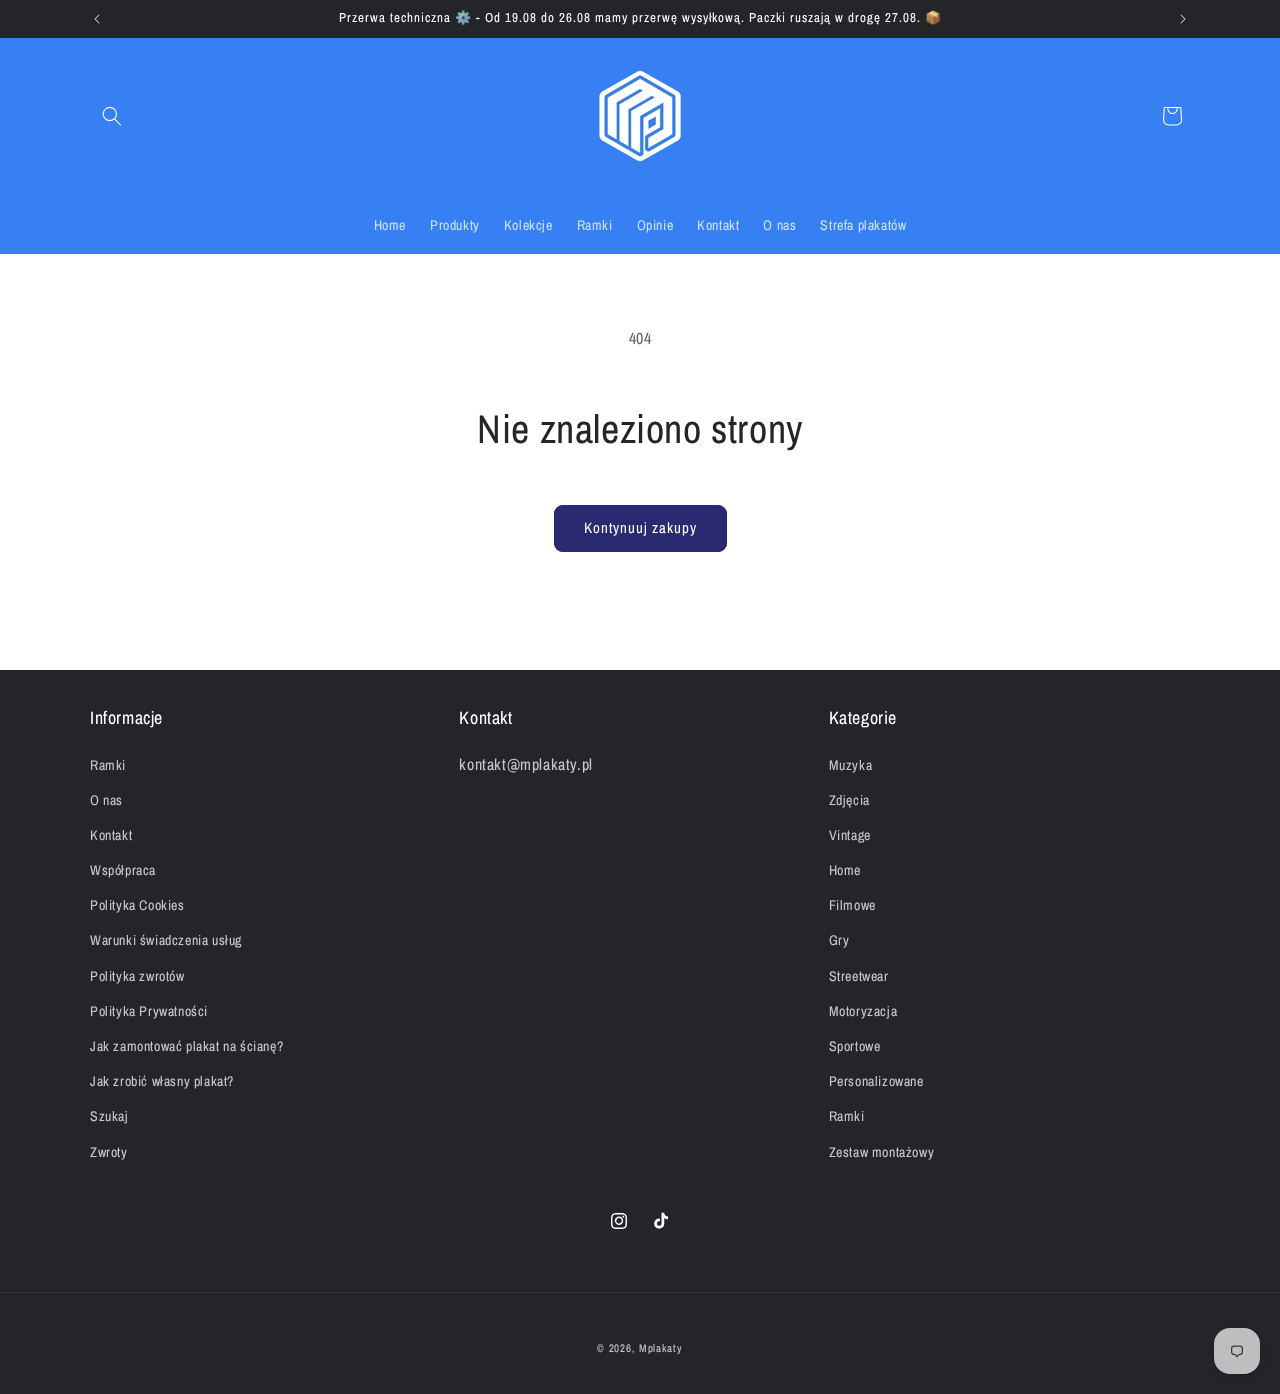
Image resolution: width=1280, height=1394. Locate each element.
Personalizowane (876, 1081)
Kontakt (111, 835)
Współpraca (123, 870)
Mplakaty (661, 1348)
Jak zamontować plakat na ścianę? (186, 1046)
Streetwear (859, 975)
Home (845, 870)
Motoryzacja (863, 1011)
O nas (106, 800)
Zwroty (109, 1151)
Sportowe (855, 1046)
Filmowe (852, 905)
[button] (112, 116)
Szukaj (109, 1116)
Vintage (850, 835)
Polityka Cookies (137, 905)
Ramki (108, 764)
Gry (839, 940)
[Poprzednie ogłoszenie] (97, 19)
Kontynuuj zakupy (640, 527)
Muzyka (851, 764)
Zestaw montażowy (882, 1151)
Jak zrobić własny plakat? (162, 1081)
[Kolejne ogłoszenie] (1183, 19)
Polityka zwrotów (137, 975)
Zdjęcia (849, 800)
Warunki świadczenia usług (166, 940)
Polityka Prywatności (149, 1011)
